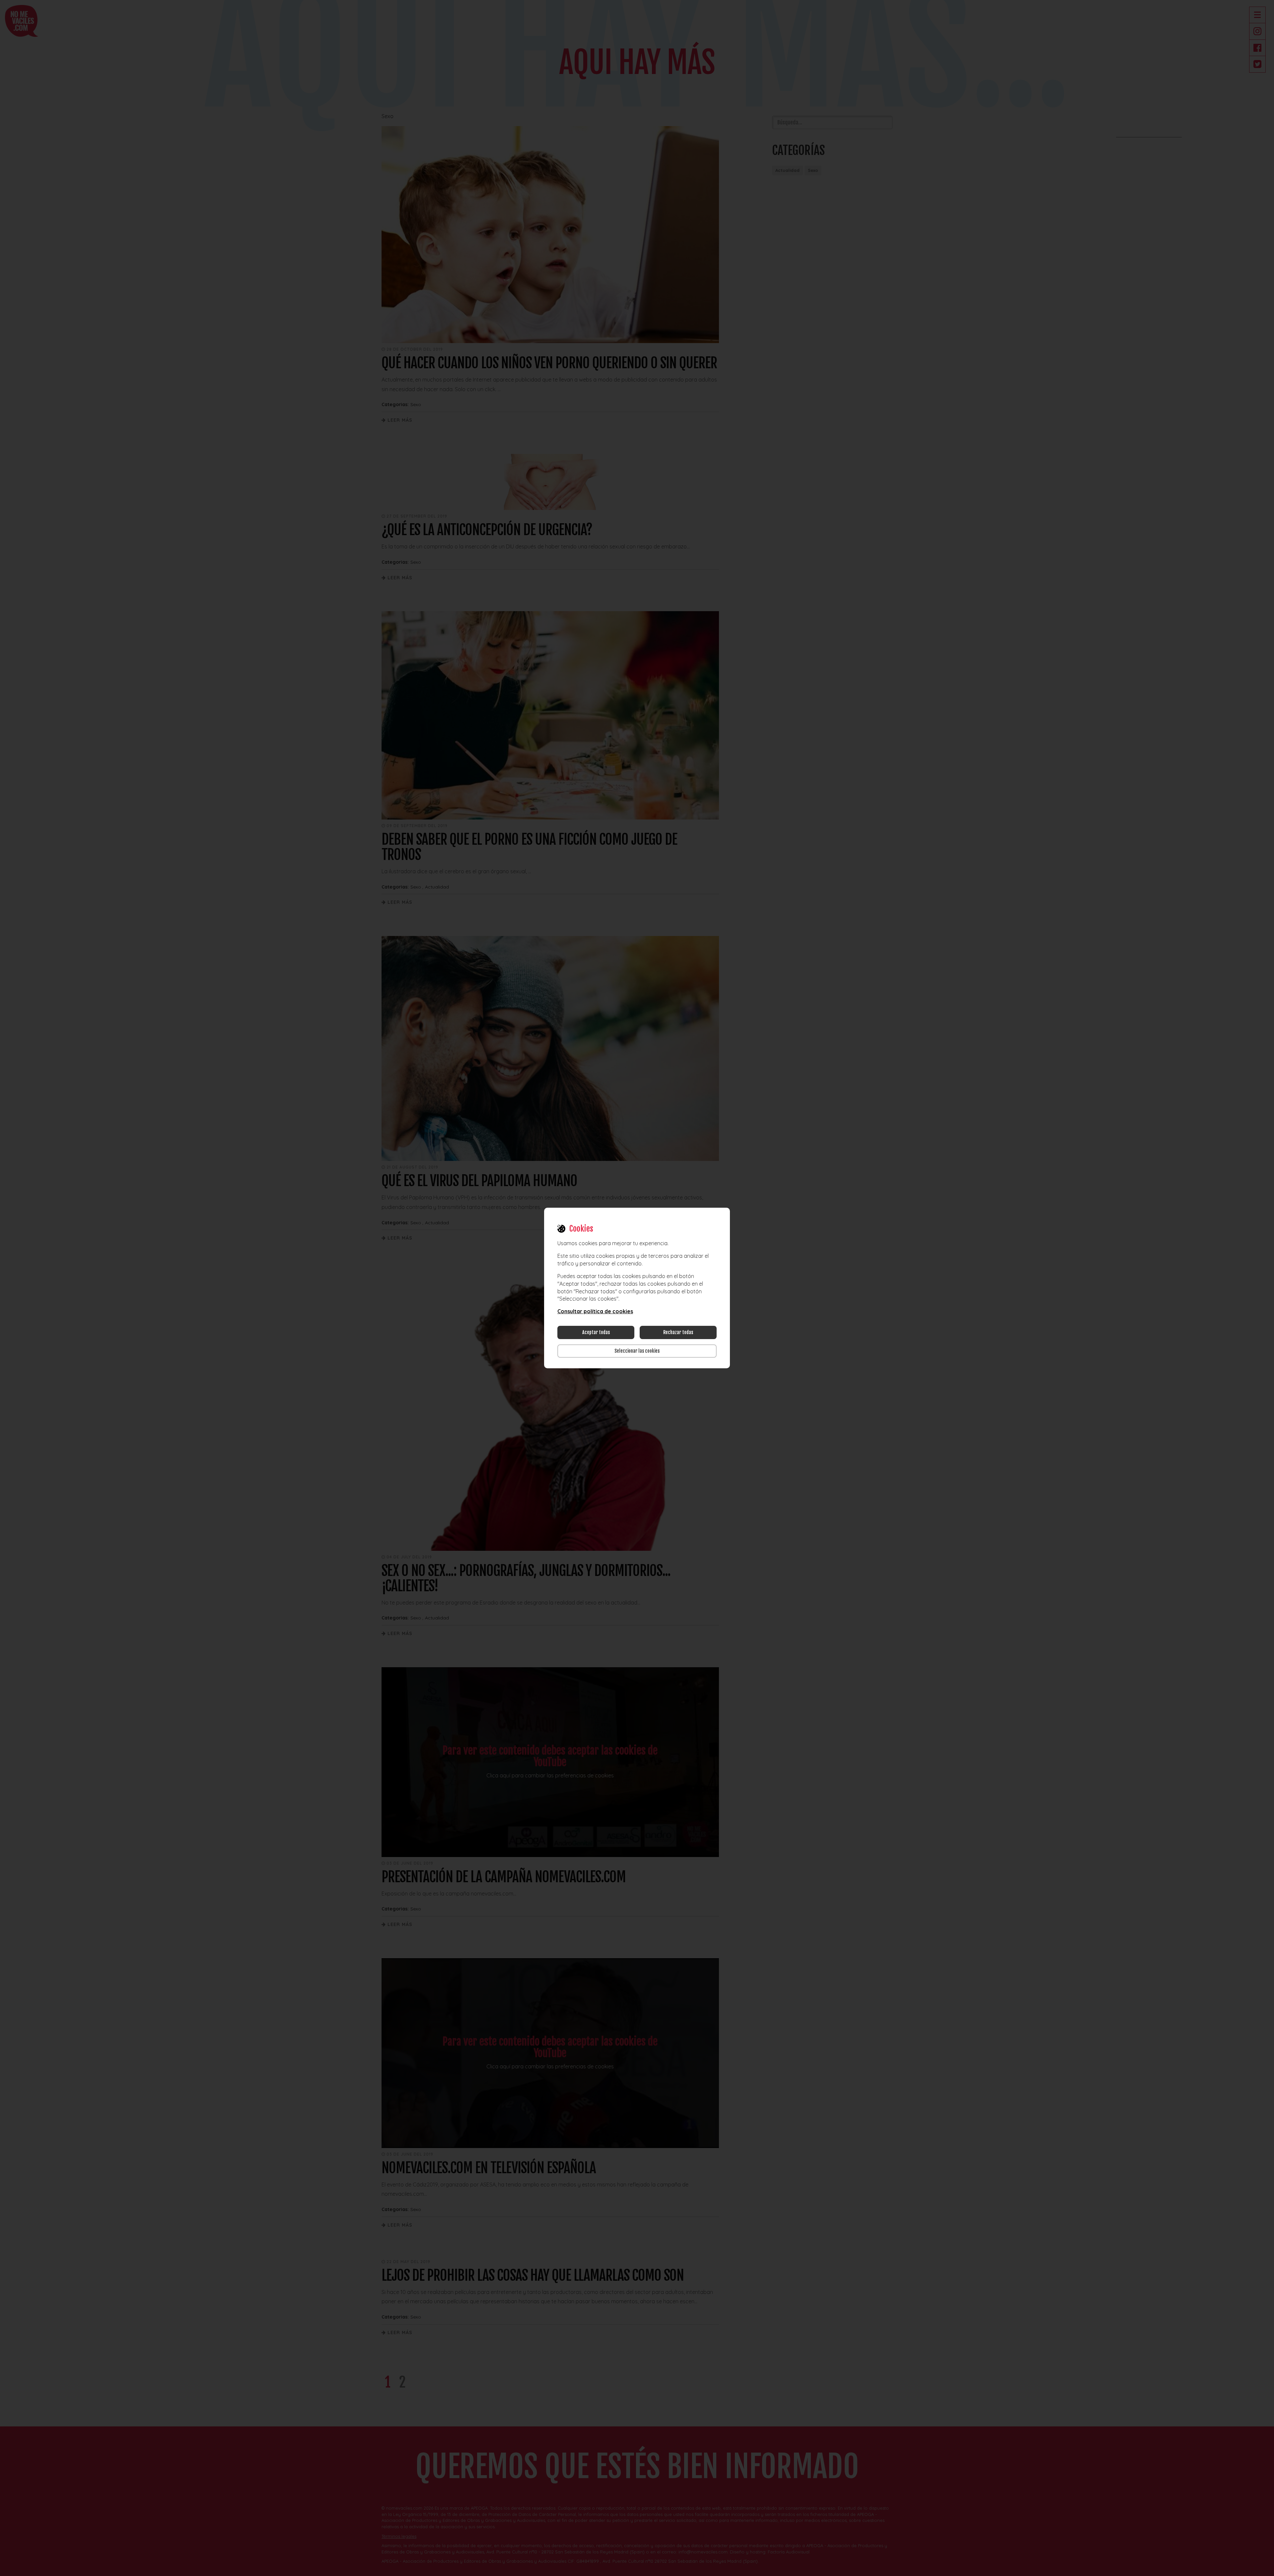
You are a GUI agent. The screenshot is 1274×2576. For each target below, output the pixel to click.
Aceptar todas (596, 1332)
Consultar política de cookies (595, 1311)
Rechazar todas (678, 1332)
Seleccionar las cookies (637, 1351)
